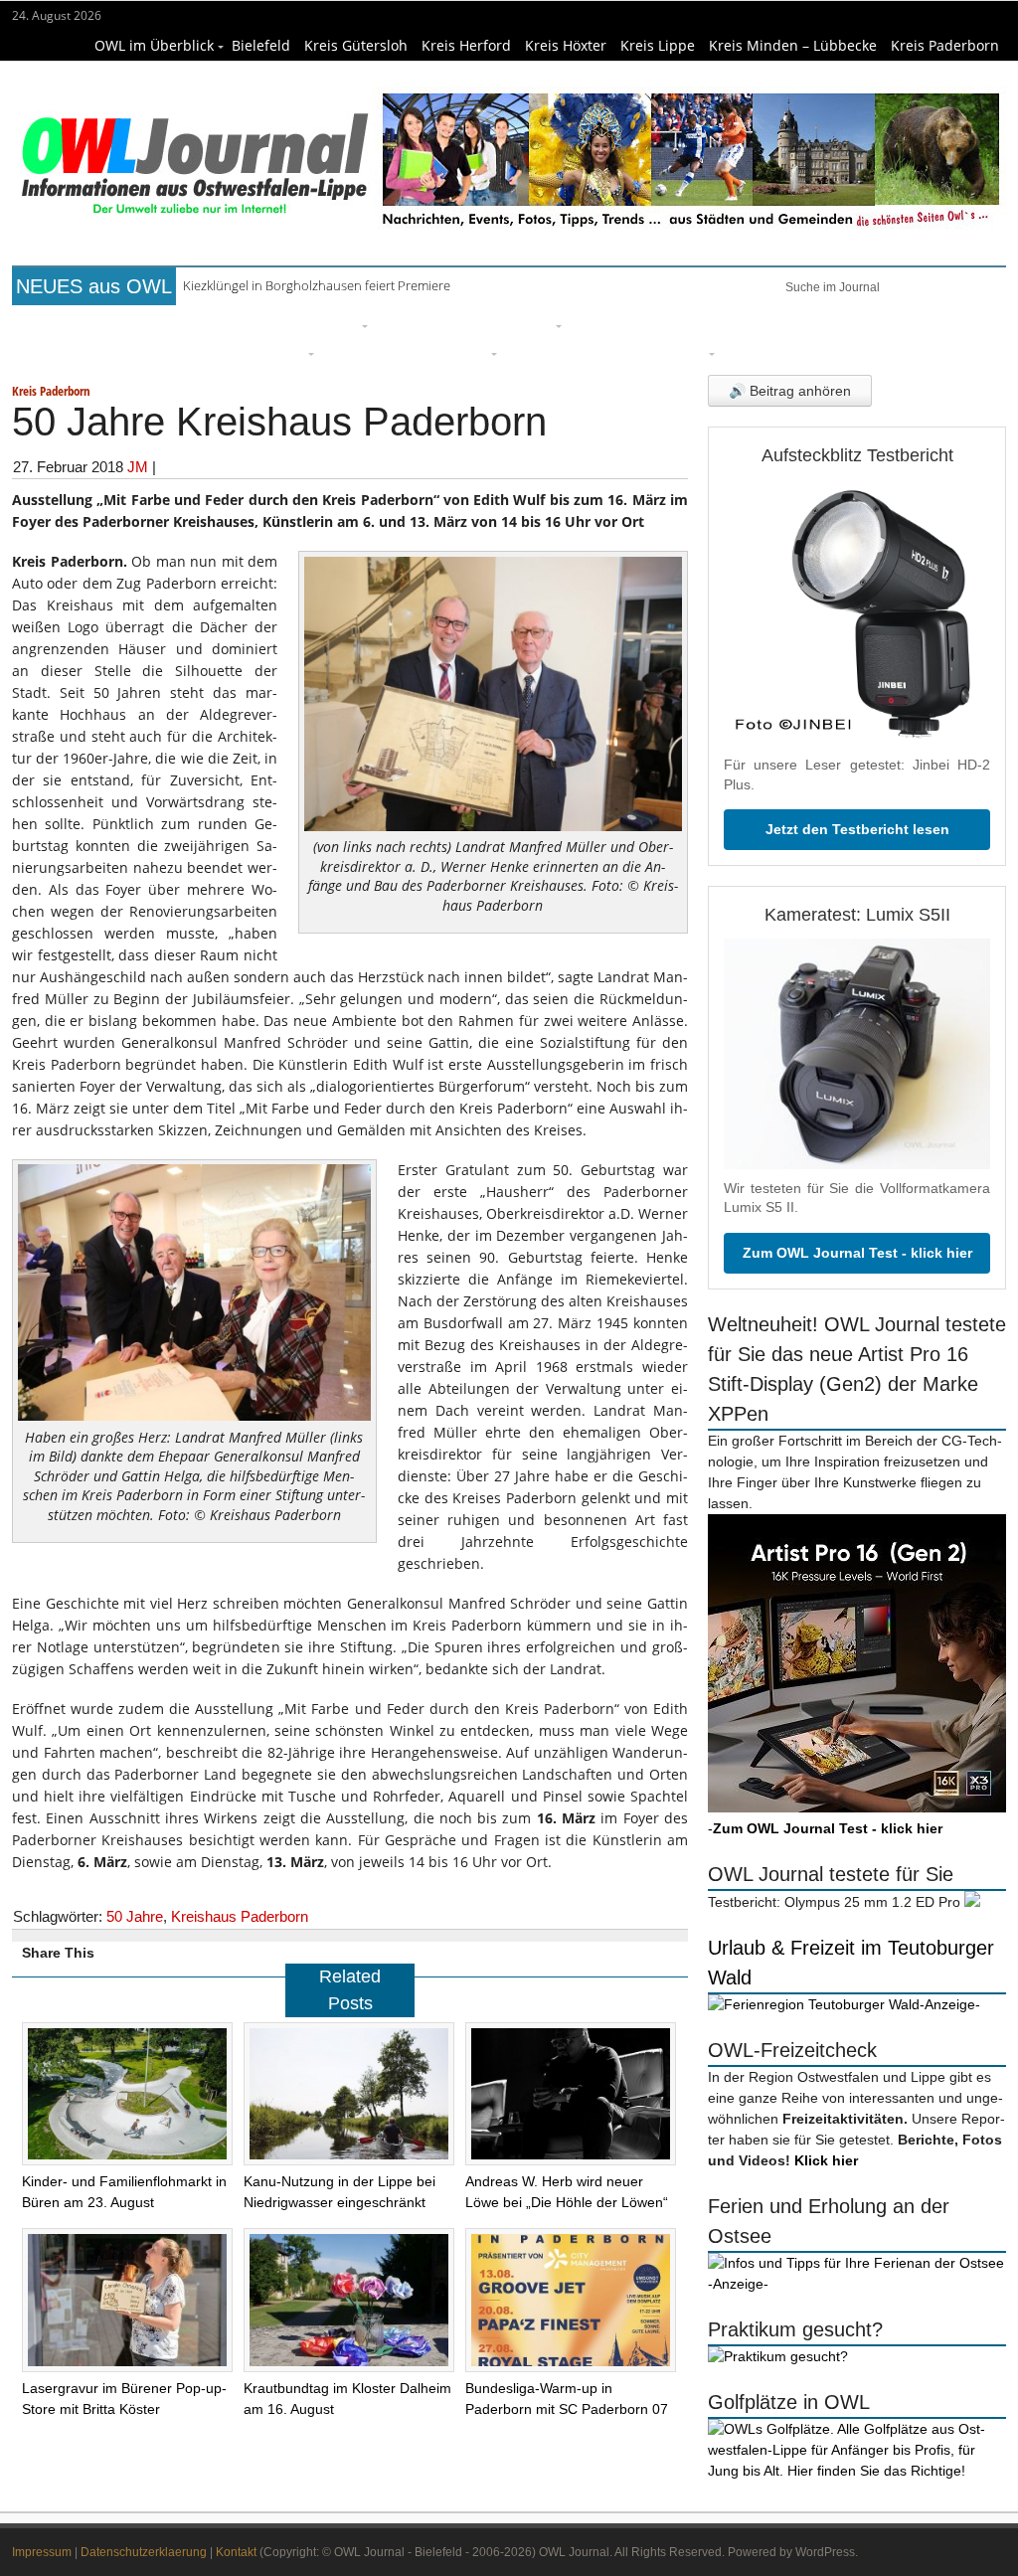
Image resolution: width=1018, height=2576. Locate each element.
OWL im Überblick (154, 45)
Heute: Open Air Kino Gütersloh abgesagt (302, 285)
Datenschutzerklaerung (144, 2552)
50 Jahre (135, 1916)
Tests (71, 351)
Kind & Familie (562, 351)
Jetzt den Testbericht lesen (857, 829)
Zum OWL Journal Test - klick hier (857, 1253)
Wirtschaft (883, 324)
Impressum (42, 2552)
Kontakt (236, 2552)
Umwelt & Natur (768, 324)
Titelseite (86, 324)
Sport (672, 324)
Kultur (529, 324)
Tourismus (669, 351)
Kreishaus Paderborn (240, 1916)
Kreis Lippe (658, 45)
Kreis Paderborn (945, 45)
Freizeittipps (314, 324)
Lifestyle (604, 324)
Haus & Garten (434, 324)
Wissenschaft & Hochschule (206, 351)
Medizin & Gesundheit (407, 351)
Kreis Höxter (566, 45)
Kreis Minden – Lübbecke (793, 45)
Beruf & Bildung (195, 324)
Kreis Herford (466, 45)
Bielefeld (261, 45)
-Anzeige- (950, 2004)
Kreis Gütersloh (356, 45)
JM (138, 467)
